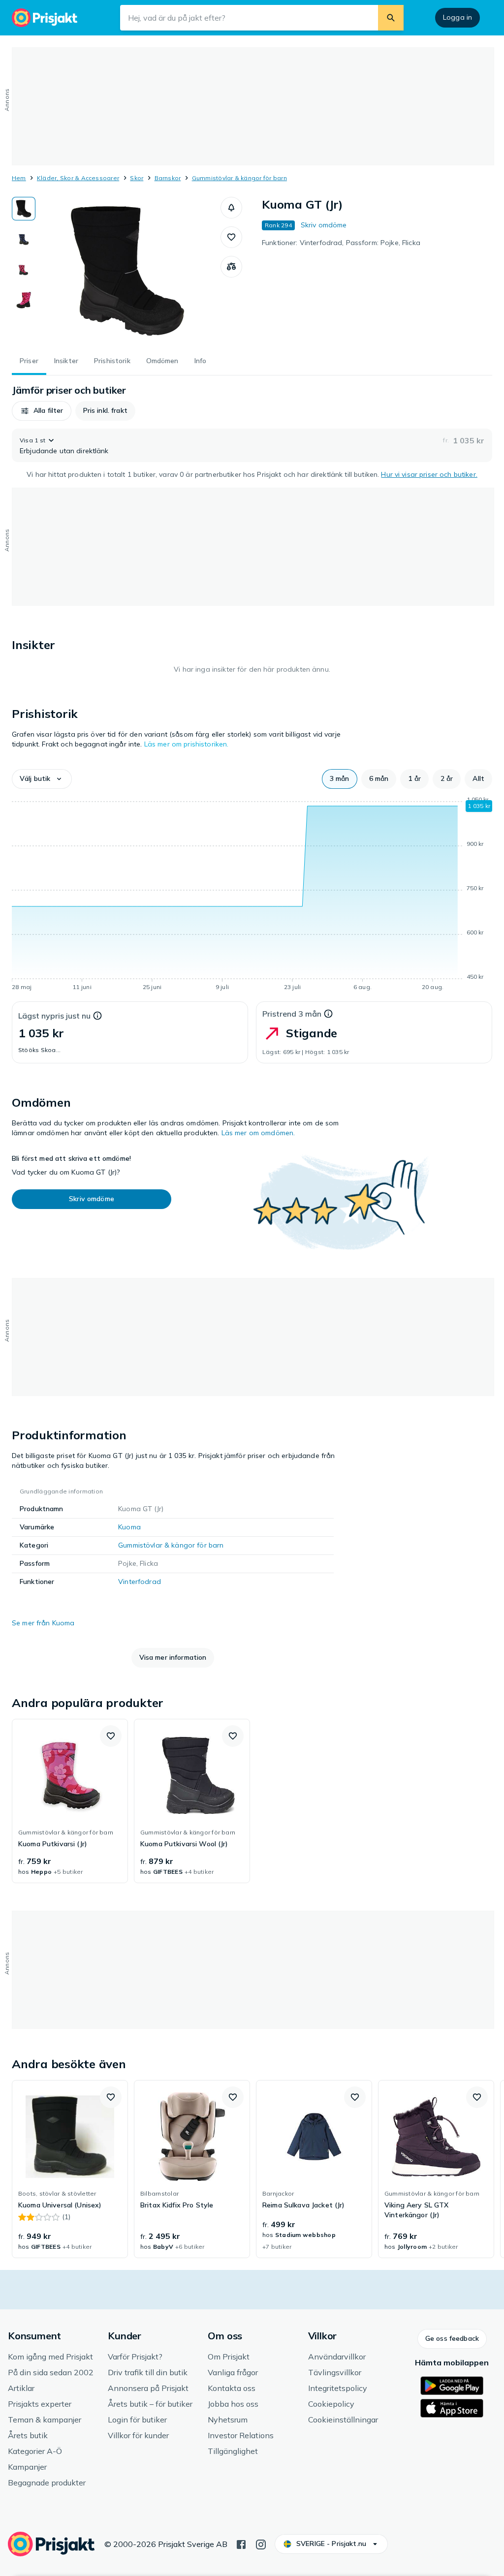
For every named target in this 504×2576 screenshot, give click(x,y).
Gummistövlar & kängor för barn (239, 178)
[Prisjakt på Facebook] (241, 2544)
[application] (252, 895)
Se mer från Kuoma (43, 1623)
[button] (231, 208)
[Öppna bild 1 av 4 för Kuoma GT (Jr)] (128, 271)
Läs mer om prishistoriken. (187, 744)
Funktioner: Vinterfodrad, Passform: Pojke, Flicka (341, 243)
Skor (137, 178)
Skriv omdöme (324, 225)
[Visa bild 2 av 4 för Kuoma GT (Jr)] (24, 239)
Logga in (457, 17)
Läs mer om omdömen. (258, 1133)
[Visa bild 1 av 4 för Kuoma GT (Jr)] (24, 209)
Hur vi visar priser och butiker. (429, 474)
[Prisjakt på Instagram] (261, 2544)
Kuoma (129, 1527)
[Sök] (391, 18)
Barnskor (168, 178)
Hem (19, 178)
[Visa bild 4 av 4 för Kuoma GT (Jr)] (24, 300)
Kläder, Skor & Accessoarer (78, 178)
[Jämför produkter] (231, 267)
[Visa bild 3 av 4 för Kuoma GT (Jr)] (24, 270)
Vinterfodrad (140, 1582)
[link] (70, 1801)
